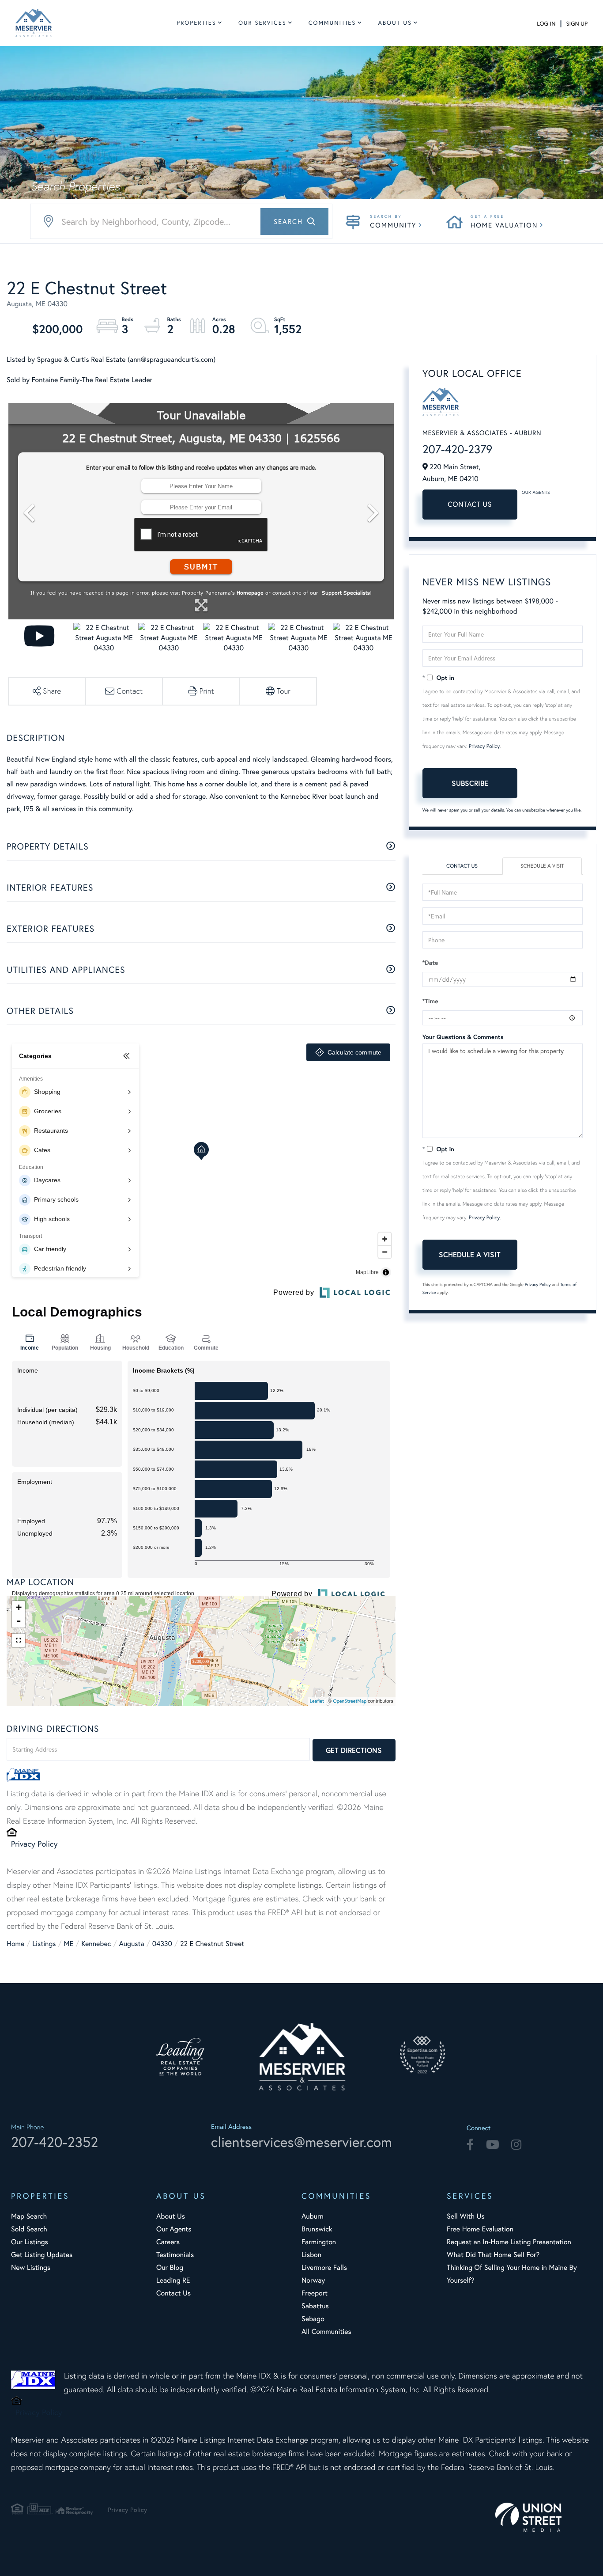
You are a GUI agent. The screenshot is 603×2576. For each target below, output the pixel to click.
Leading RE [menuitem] (173, 2280)
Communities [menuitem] (332, 23)
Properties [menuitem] (196, 23)
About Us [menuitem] (395, 23)
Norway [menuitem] (313, 2280)
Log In (546, 24)
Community (393, 225)
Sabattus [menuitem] (315, 2306)
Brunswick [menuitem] (317, 2229)
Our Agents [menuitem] (174, 2229)
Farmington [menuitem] (319, 2242)
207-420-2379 (458, 449)
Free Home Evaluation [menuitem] (480, 2229)
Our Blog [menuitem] (170, 2267)
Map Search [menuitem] (29, 2216)
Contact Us (470, 504)
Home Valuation (504, 225)
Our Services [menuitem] (262, 23)
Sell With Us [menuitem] (466, 2216)
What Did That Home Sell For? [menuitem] (493, 2255)
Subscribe (470, 783)
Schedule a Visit (542, 866)
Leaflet (317, 1701)
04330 (162, 1944)
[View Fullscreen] (19, 1640)
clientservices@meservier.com (301, 2142)
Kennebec (96, 1944)
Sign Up (577, 24)
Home (15, 1944)
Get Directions (354, 1750)
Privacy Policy (34, 1844)
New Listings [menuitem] (31, 2267)
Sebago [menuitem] (313, 2319)
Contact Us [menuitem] (173, 2293)
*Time (430, 1001)
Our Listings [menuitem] (30, 2242)
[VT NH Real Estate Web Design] (544, 2517)
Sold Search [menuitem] (29, 2229)
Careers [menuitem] (168, 2242)
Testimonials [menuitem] (175, 2255)
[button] (294, 222)
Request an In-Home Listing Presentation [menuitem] (509, 2242)
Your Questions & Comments (463, 1037)
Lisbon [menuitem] (311, 2255)
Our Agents (536, 492)
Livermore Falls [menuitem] (324, 2267)
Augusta (131, 1944)
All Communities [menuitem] (326, 2331)
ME (69, 1944)
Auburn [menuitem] (313, 2216)
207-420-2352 (55, 2142)
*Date (430, 963)
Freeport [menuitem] (315, 2293)
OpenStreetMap (350, 1701)
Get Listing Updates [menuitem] (42, 2255)
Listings (44, 1944)
